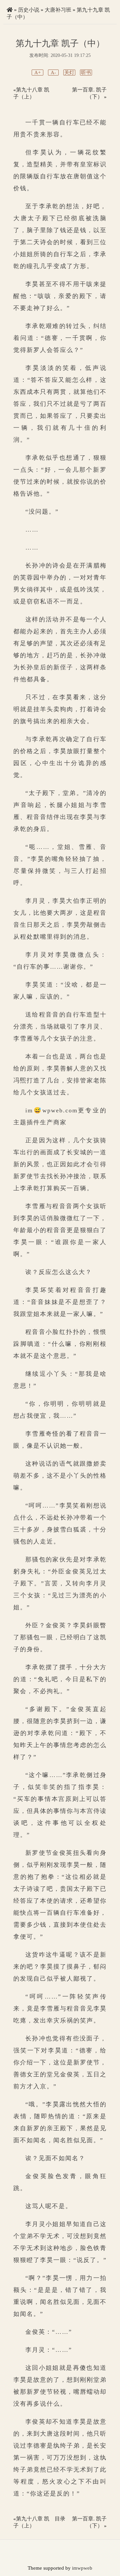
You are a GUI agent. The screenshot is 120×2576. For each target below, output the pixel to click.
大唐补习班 (58, 10)
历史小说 (29, 10)
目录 (60, 2519)
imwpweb (82, 2568)
